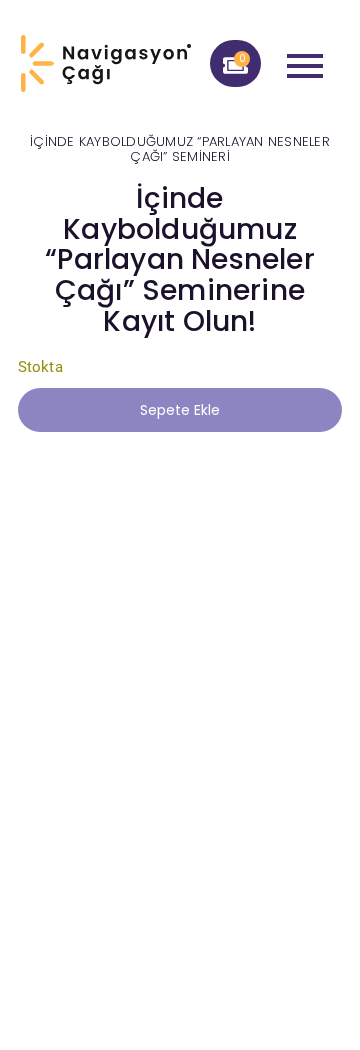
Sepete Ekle (180, 410)
